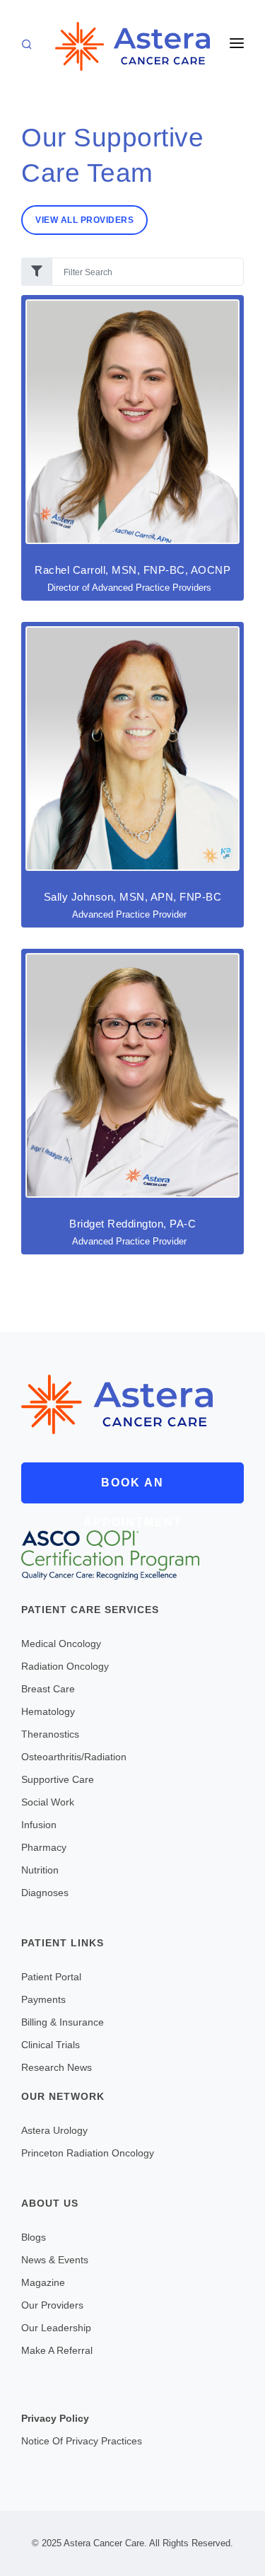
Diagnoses (45, 1893)
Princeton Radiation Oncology (88, 2153)
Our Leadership (56, 2328)
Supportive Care (58, 1779)
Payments (43, 1999)
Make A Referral (57, 2350)
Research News (57, 2067)
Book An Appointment (133, 1490)
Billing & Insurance (63, 2022)
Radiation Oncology (65, 1666)
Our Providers (52, 2305)
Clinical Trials (51, 2045)
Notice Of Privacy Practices (82, 2441)
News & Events (55, 2260)
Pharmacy (44, 1847)
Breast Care (48, 1689)
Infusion (39, 1825)
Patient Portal (51, 1977)
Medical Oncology (61, 1644)
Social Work (48, 1802)
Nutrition (40, 1870)
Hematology (48, 1711)
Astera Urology (54, 2130)
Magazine (43, 2282)
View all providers (84, 220)
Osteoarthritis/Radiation (74, 1757)
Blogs (34, 2237)
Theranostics (50, 1734)
